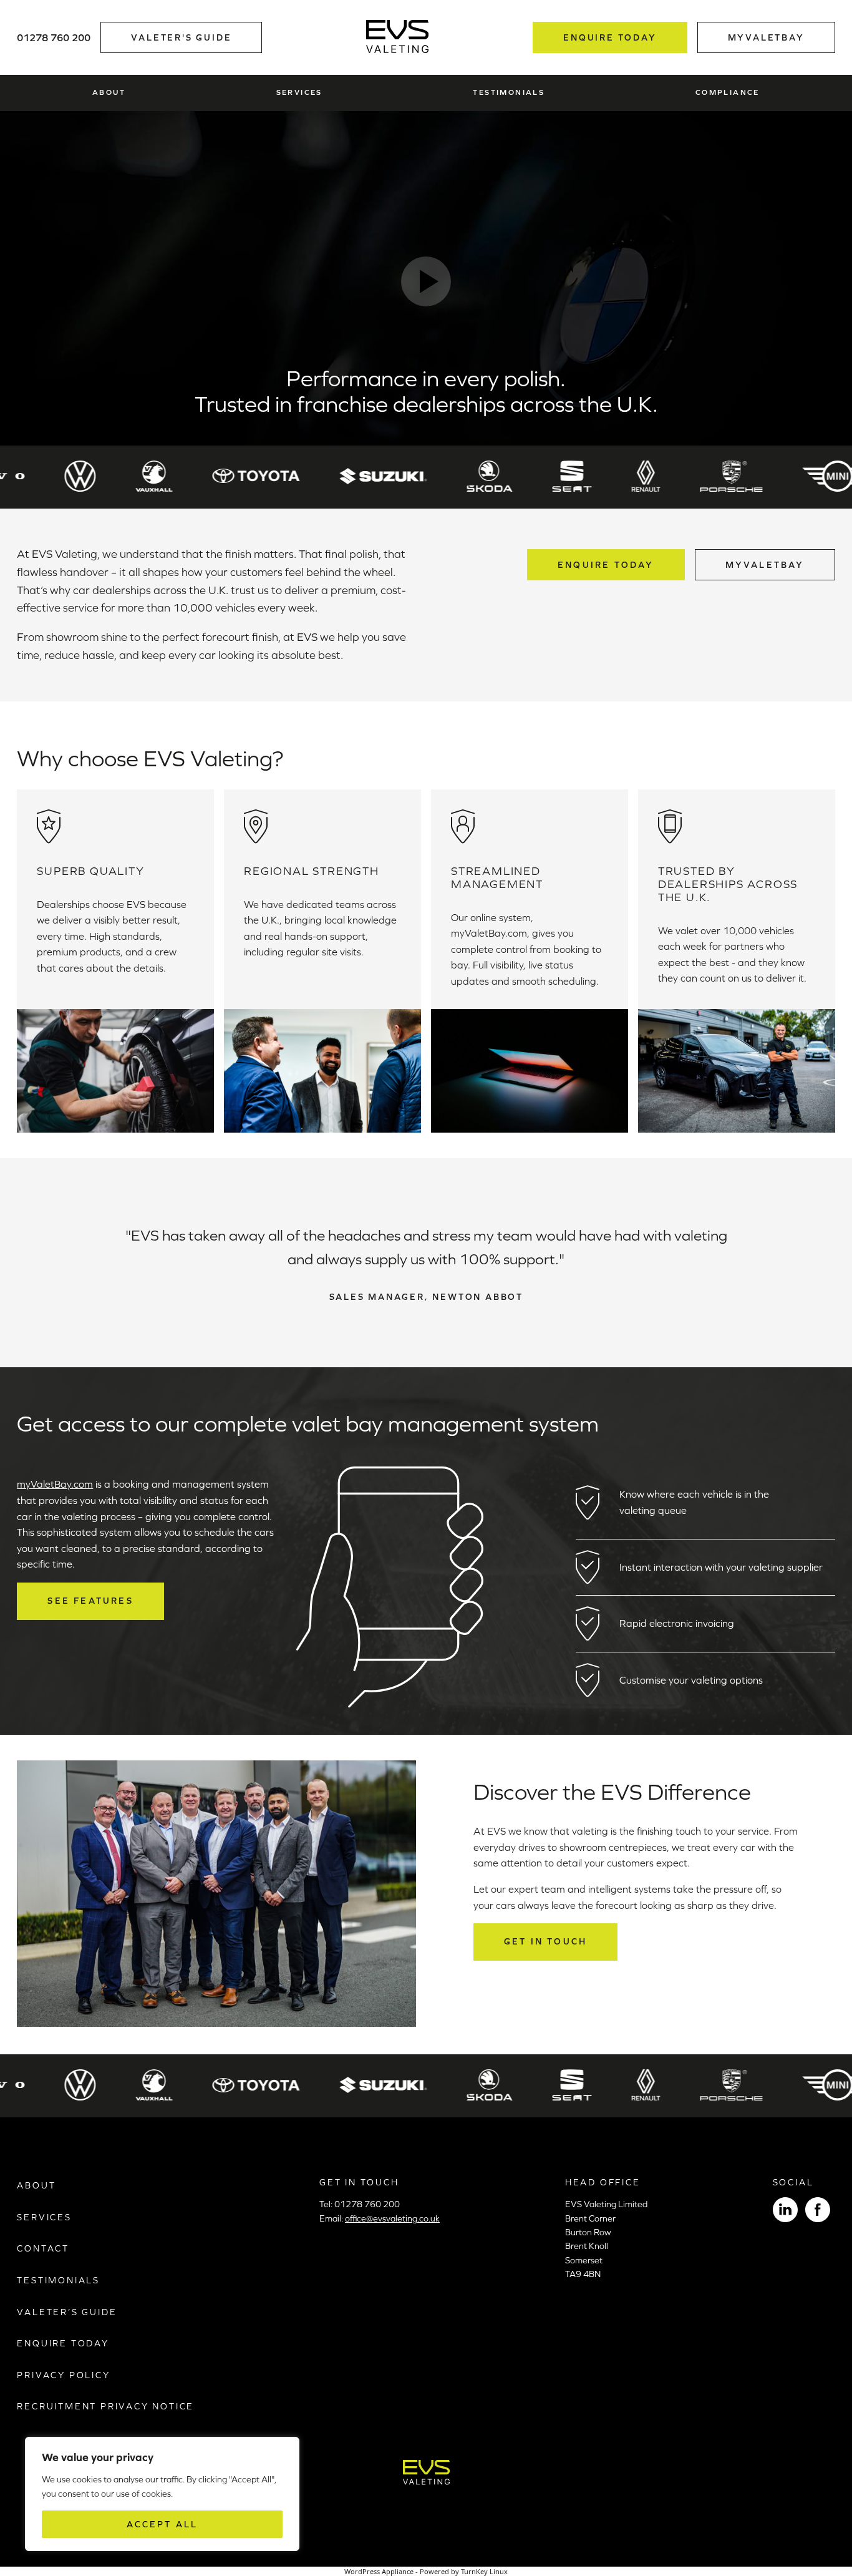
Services (299, 92)
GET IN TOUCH (545, 1941)
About (109, 92)
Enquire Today (610, 37)
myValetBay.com (55, 1484)
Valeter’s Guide (67, 2312)
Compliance (728, 92)
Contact (43, 2248)
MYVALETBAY (766, 37)
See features (90, 1601)
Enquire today (606, 565)
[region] (162, 2494)
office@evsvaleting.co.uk (392, 2218)
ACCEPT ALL (162, 2524)
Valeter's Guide (181, 37)
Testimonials (509, 92)
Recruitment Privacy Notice (105, 2406)
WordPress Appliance (379, 2571)
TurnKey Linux (484, 2571)
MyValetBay (765, 565)
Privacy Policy (63, 2375)
